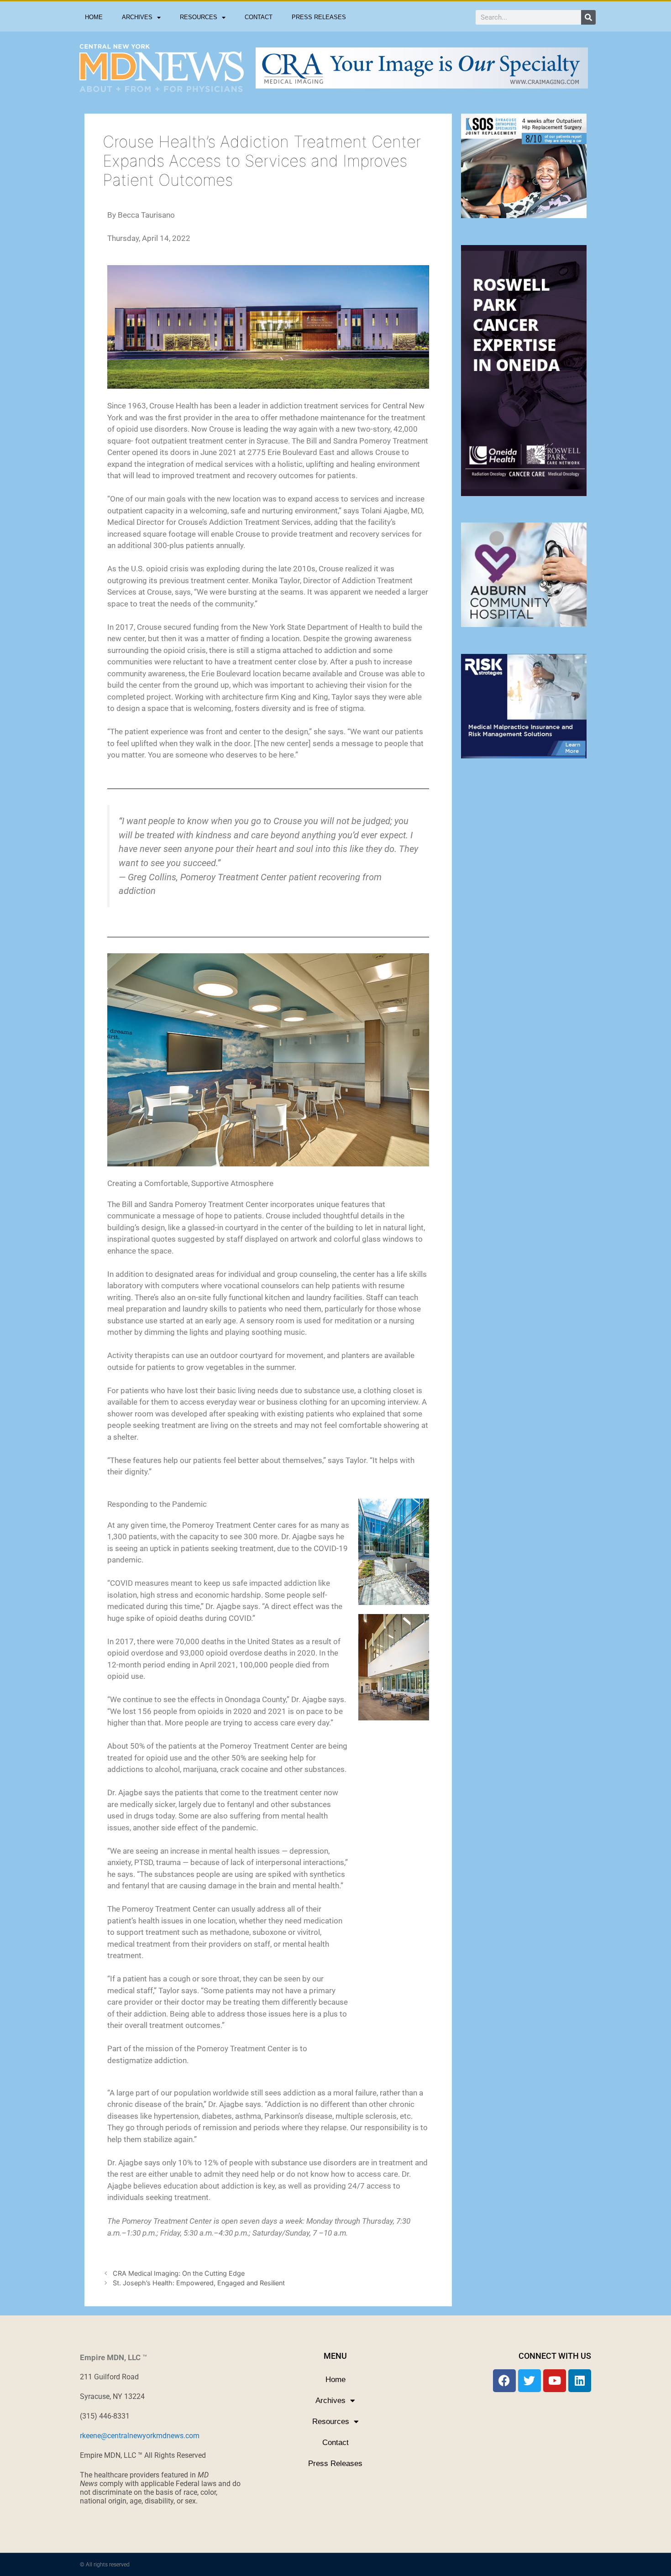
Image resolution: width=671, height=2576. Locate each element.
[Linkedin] (580, 2381)
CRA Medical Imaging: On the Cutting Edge (179, 2273)
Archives (137, 17)
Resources (199, 17)
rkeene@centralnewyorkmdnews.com (140, 2436)
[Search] (588, 17)
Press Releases (319, 17)
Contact (259, 17)
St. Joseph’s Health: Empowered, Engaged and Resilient (199, 2283)
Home (94, 17)
